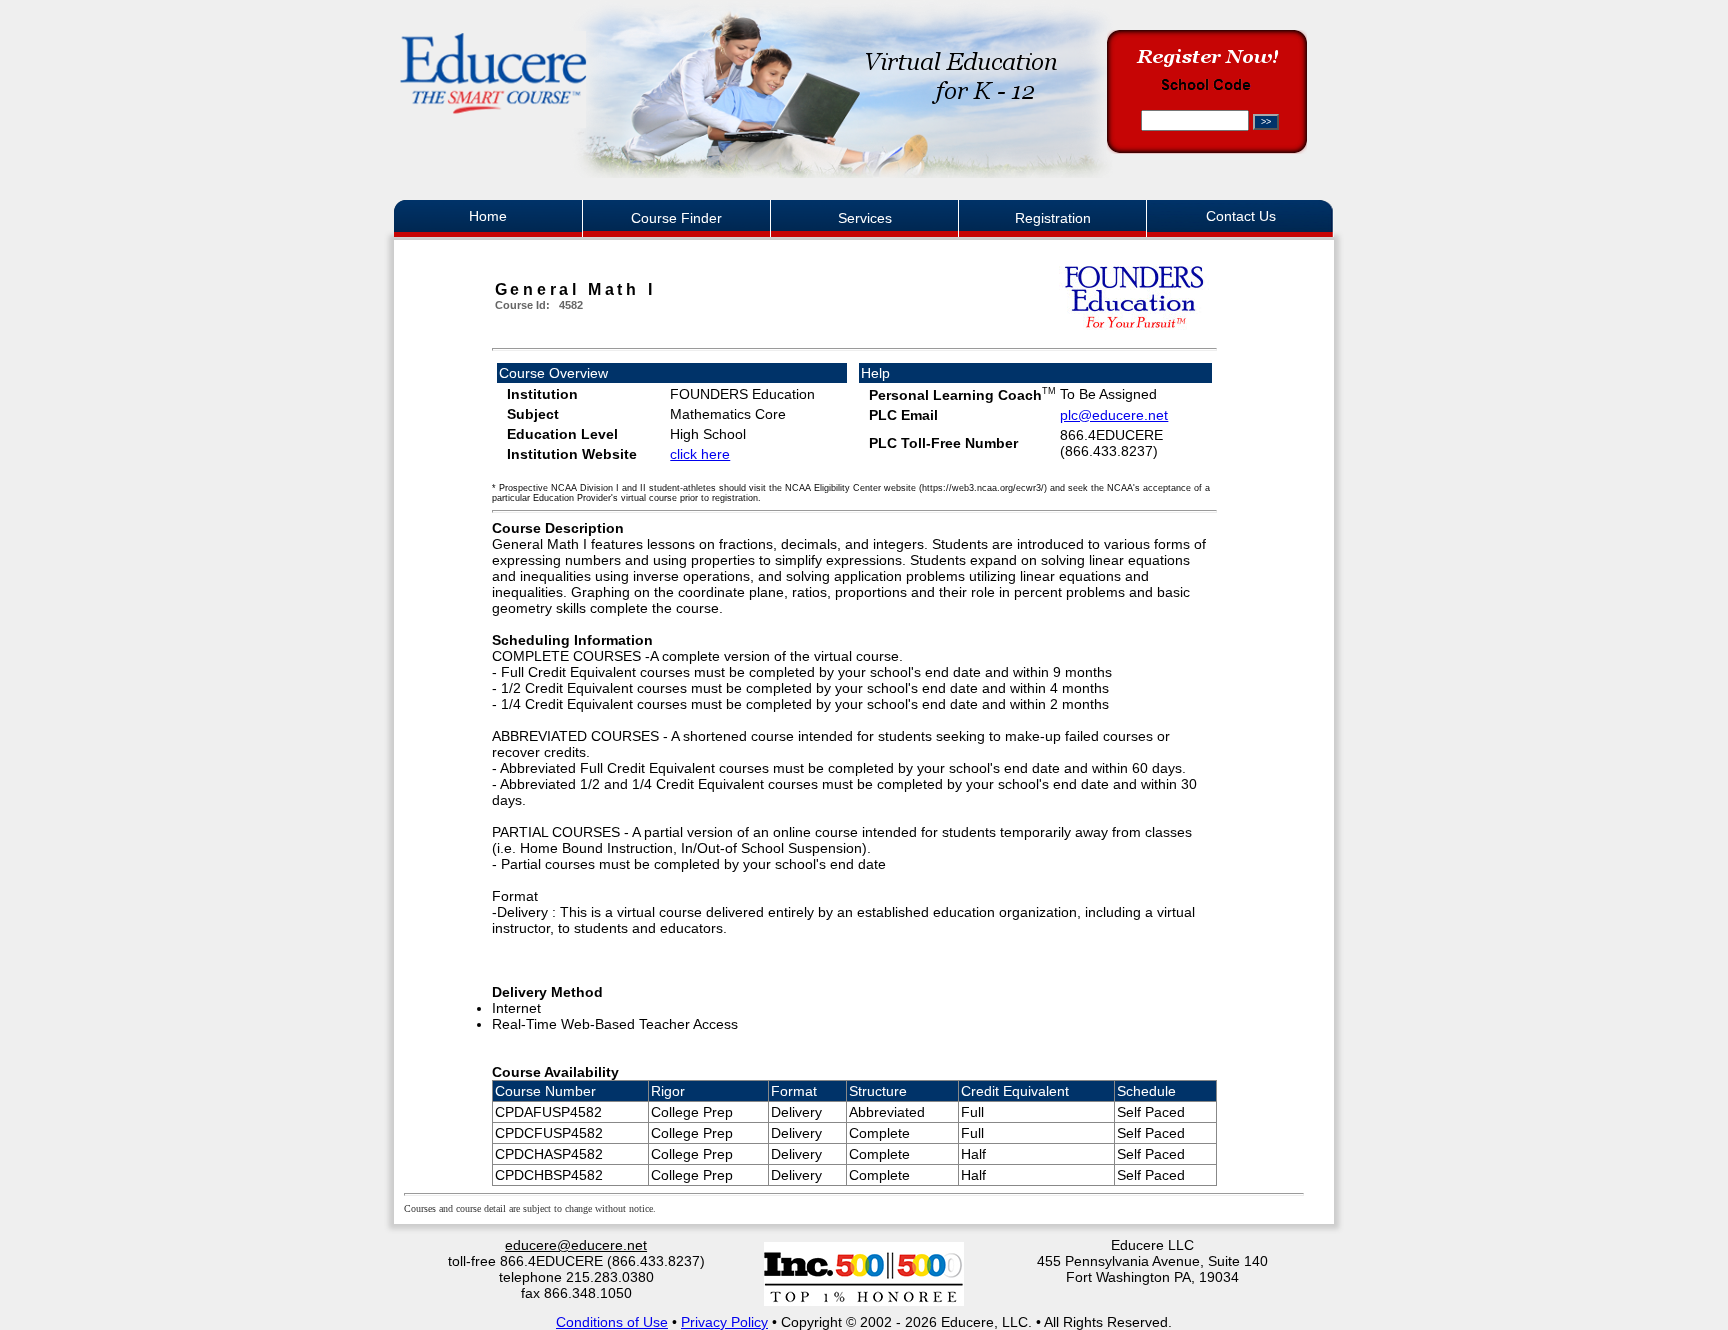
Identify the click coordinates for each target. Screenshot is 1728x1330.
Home (488, 216)
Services (865, 218)
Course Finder (676, 218)
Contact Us (1241, 216)
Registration (1053, 218)
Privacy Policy (724, 1322)
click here (700, 454)
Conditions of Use (612, 1322)
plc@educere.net (1114, 415)
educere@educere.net (576, 1245)
